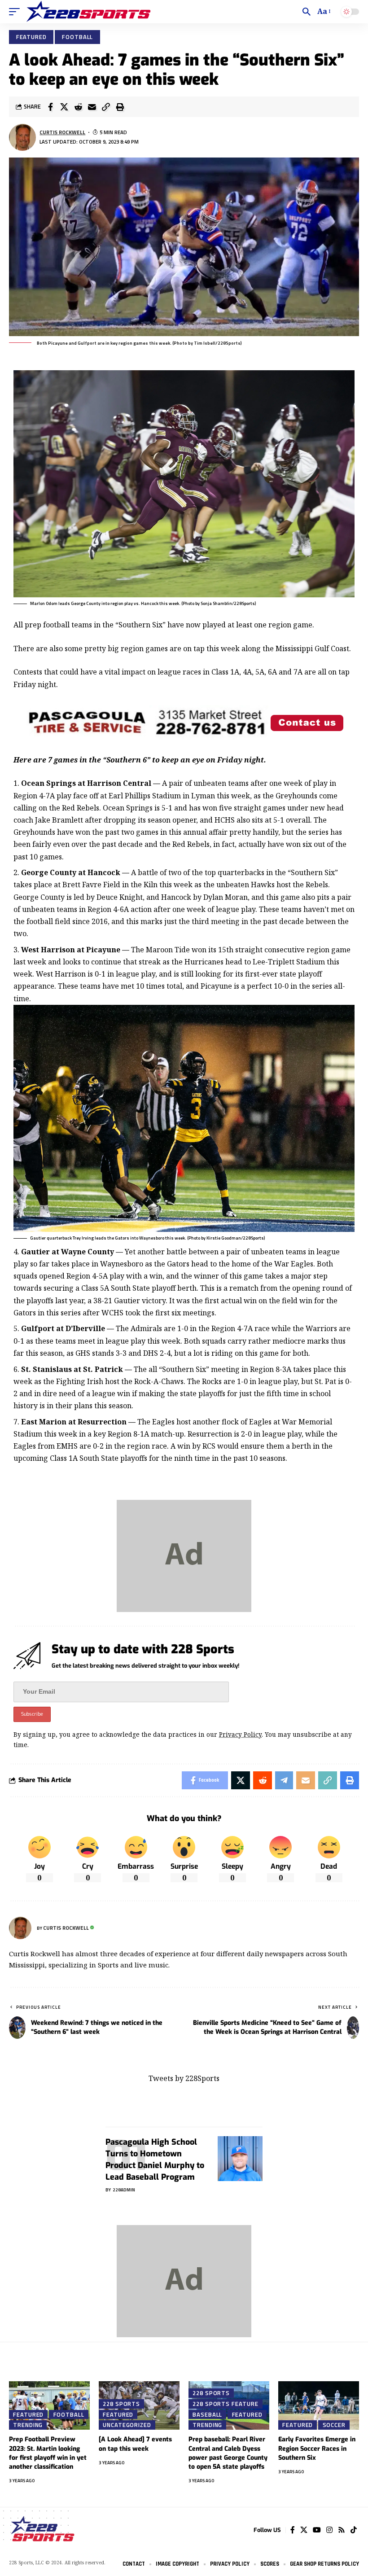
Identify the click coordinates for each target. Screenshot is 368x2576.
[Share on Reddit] (78, 107)
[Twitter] (304, 2530)
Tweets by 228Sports (184, 2078)
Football (77, 37)
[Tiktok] (354, 2530)
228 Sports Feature (225, 2404)
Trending (28, 2425)
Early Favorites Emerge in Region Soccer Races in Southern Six (317, 2449)
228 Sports (121, 2404)
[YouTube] (317, 2530)
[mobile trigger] (17, 12)
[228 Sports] (88, 12)
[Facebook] (293, 2530)
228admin (124, 2190)
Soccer (334, 2425)
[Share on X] (64, 107)
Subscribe (32, 1714)
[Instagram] (329, 2530)
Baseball (207, 2414)
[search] (307, 12)
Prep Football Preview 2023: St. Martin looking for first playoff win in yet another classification (48, 2453)
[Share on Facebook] (50, 107)
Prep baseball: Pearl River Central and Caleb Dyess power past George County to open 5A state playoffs (228, 2453)
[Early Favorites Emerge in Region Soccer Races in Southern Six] (319, 2405)
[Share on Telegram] (284, 1780)
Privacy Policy (240, 1734)
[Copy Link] (106, 107)
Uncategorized (127, 2425)
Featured (31, 37)
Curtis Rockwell (62, 132)
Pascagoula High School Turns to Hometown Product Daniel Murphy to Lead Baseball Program (155, 2160)
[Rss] (342, 2530)
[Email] (92, 107)
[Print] (120, 107)
